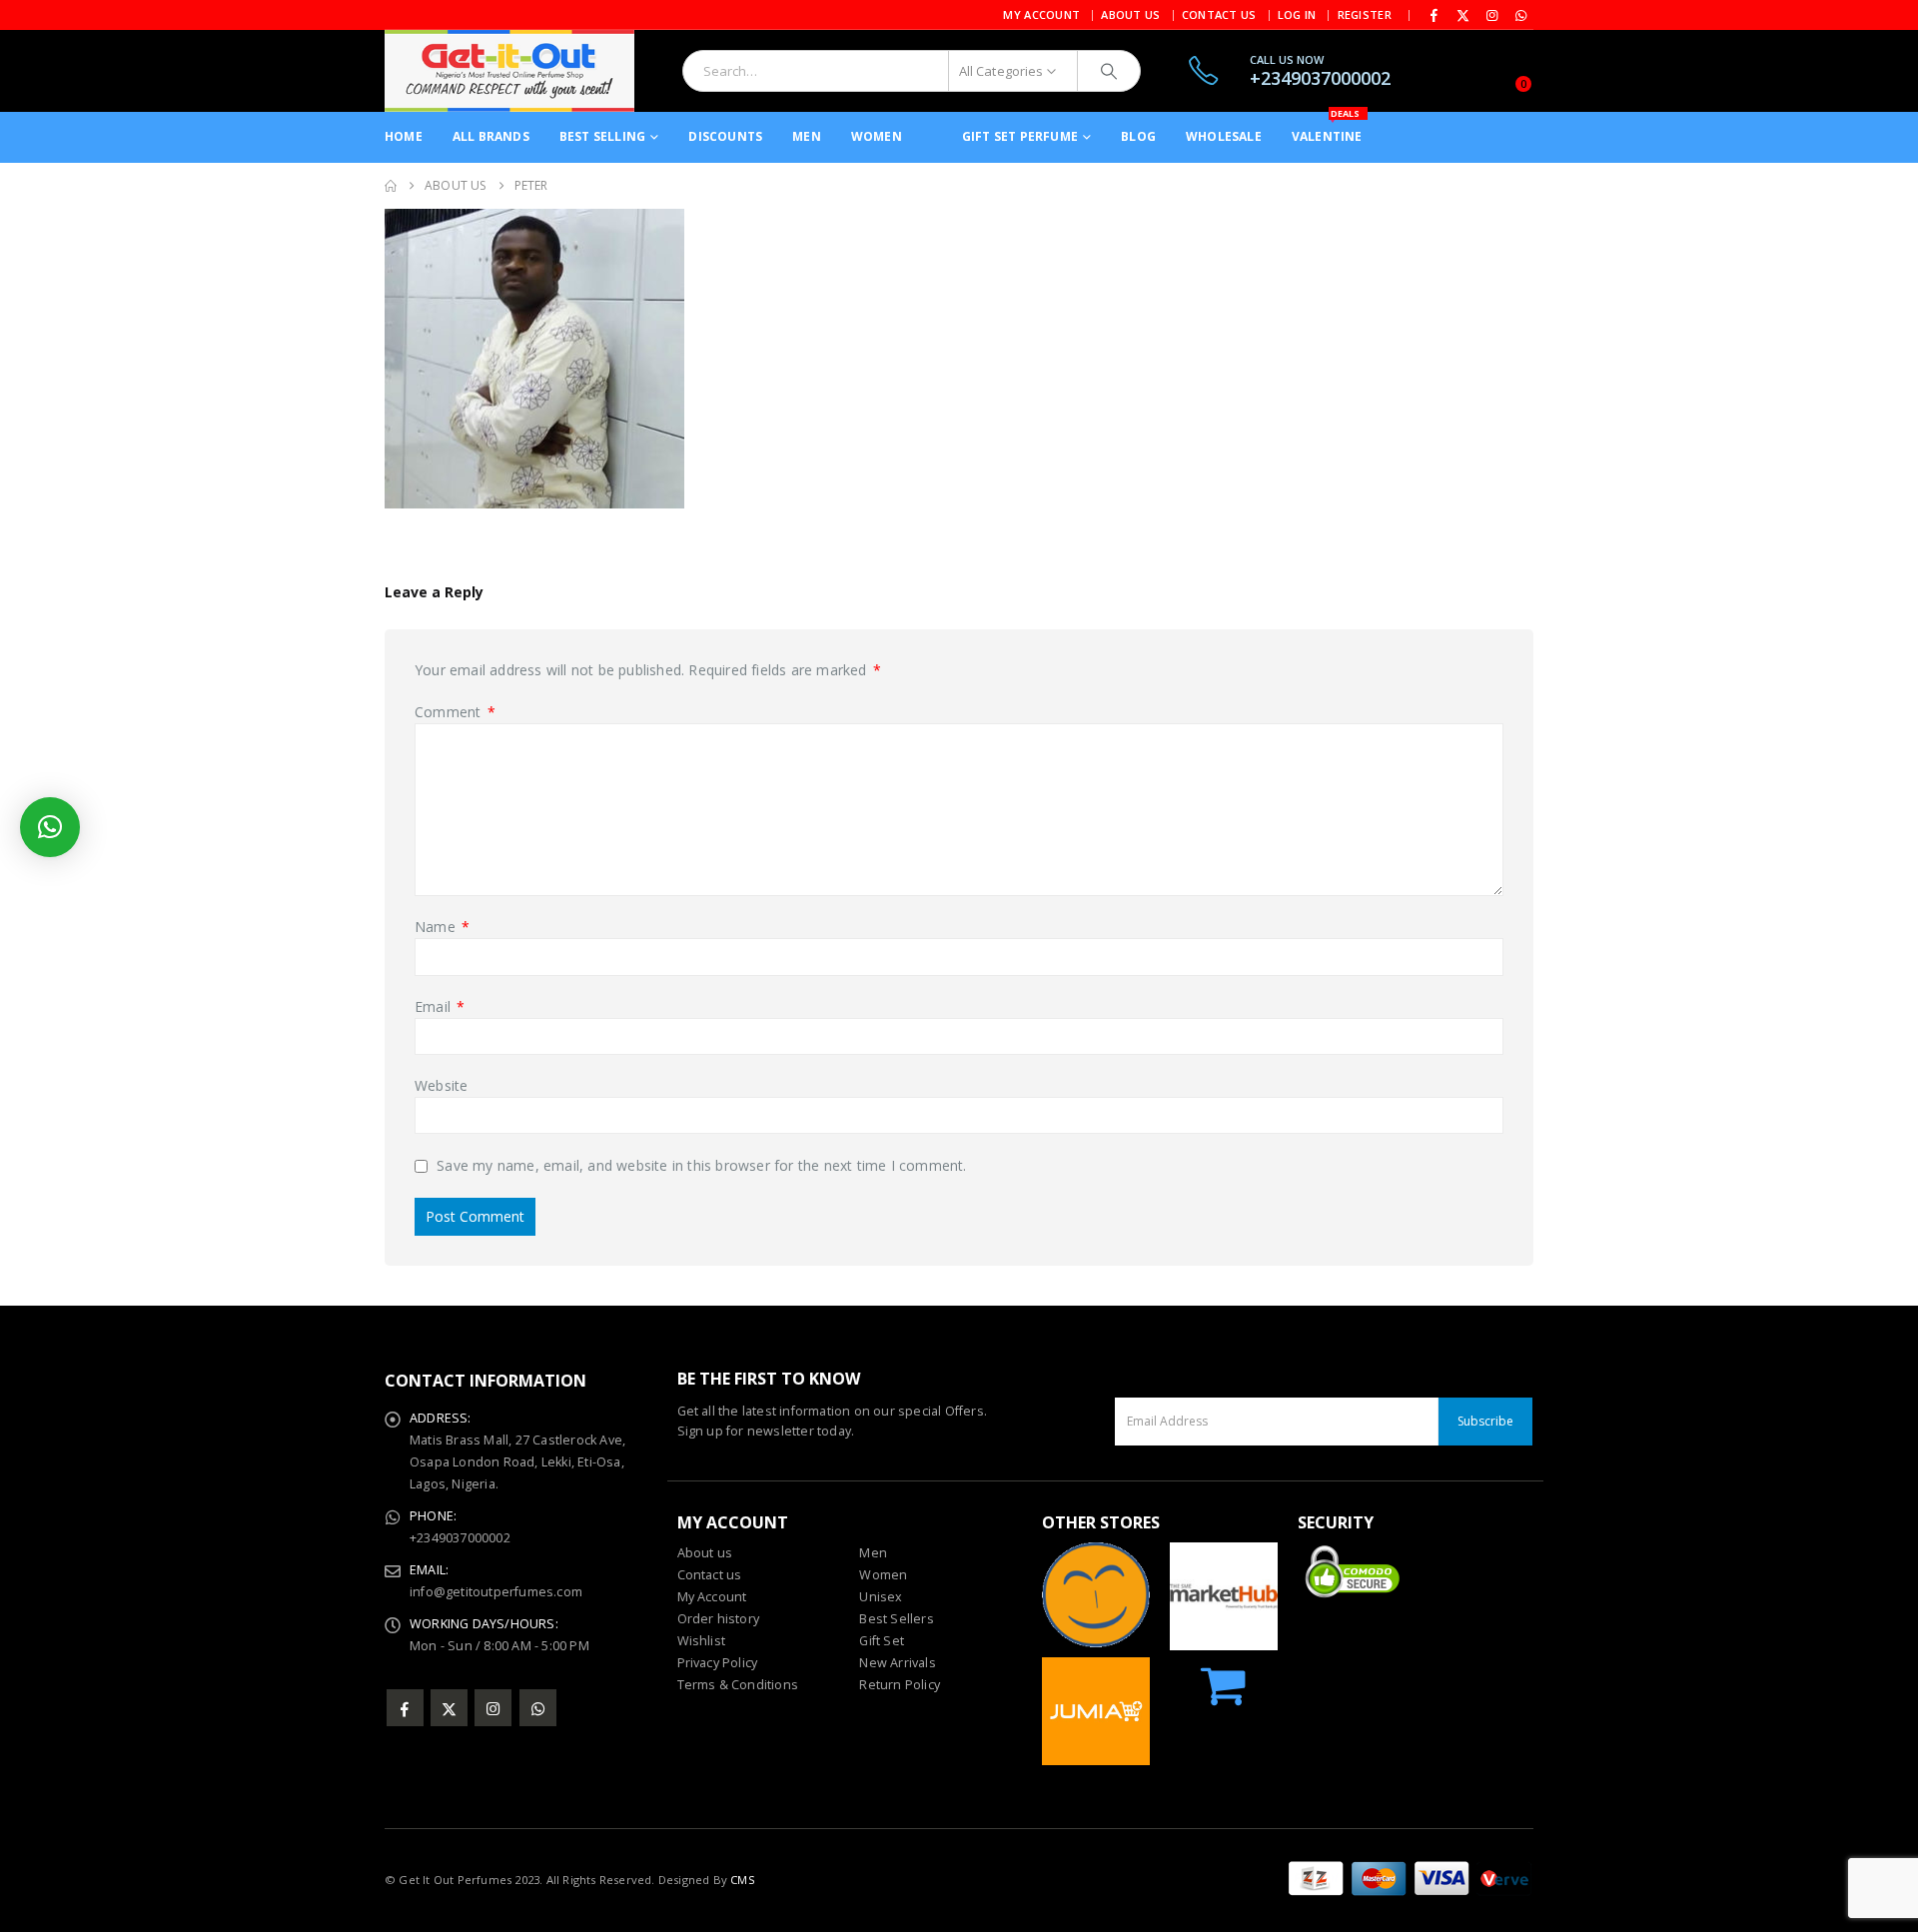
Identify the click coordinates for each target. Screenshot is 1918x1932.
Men (807, 136)
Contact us (710, 1575)
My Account (1041, 14)
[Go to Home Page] (391, 186)
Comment (455, 712)
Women (877, 136)
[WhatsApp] (1520, 15)
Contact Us (1219, 14)
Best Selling (602, 136)
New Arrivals (897, 1663)
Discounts (725, 136)
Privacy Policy (718, 1663)
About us (705, 1553)
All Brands (491, 136)
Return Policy (900, 1685)
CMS (743, 1880)
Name (442, 927)
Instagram (493, 1708)
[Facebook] (1435, 15)
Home (404, 136)
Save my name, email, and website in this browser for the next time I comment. (701, 1166)
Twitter (449, 1708)
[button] (50, 827)
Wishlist (702, 1641)
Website (441, 1085)
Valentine (1327, 128)
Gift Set (882, 1641)
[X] (1463, 15)
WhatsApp (538, 1708)
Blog (1138, 136)
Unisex (881, 1597)
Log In (1297, 14)
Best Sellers (896, 1619)
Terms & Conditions (738, 1685)
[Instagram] (1492, 15)
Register (1365, 14)
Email (440, 1006)
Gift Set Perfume (1020, 136)
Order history (719, 1619)
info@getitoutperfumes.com (496, 1592)
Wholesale (1224, 136)
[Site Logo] (509, 71)
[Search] (1109, 71)
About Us (1130, 14)
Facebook (405, 1708)
